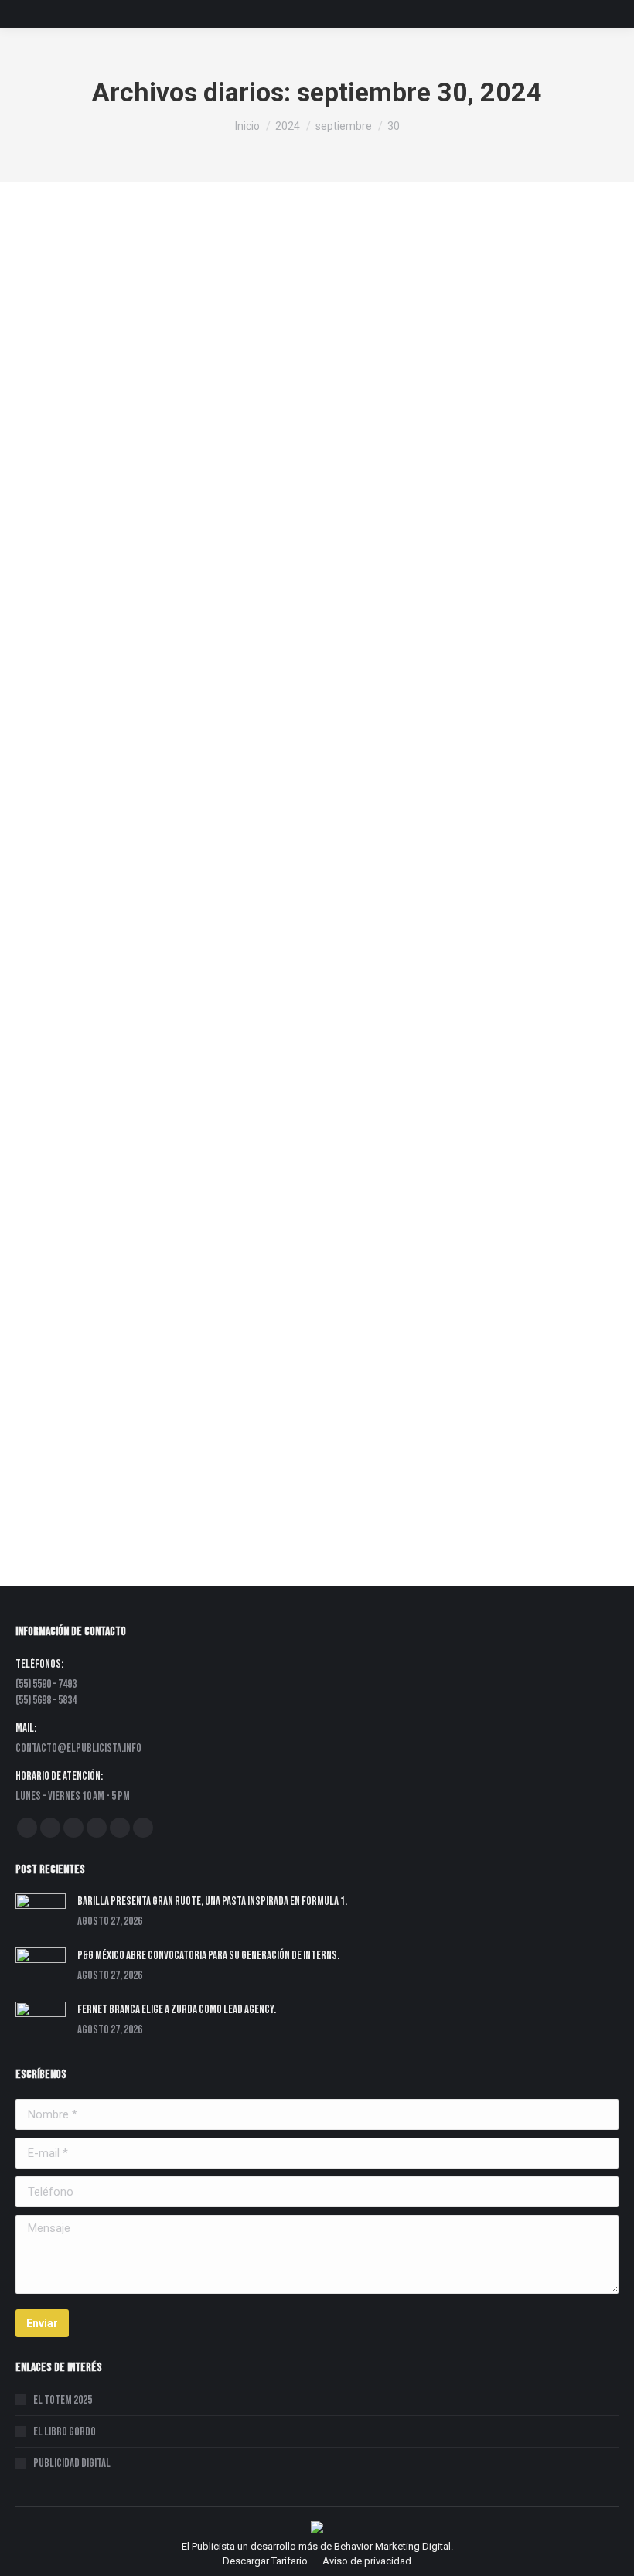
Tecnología (223, 1402)
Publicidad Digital (72, 2464)
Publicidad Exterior (76, 538)
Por (169, 538)
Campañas (169, 1402)
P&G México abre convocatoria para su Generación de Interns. (208, 1956)
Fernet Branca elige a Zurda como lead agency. (177, 2010)
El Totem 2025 (63, 2400)
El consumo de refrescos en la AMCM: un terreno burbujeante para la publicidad (255, 514)
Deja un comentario (366, 538)
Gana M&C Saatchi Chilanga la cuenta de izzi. (155, 946)
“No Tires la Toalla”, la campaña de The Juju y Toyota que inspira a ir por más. (245, 1378)
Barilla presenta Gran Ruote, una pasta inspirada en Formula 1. (212, 1901)
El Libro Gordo (65, 2432)
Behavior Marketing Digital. (394, 2546)
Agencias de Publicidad (88, 970)
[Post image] (41, 1913)
